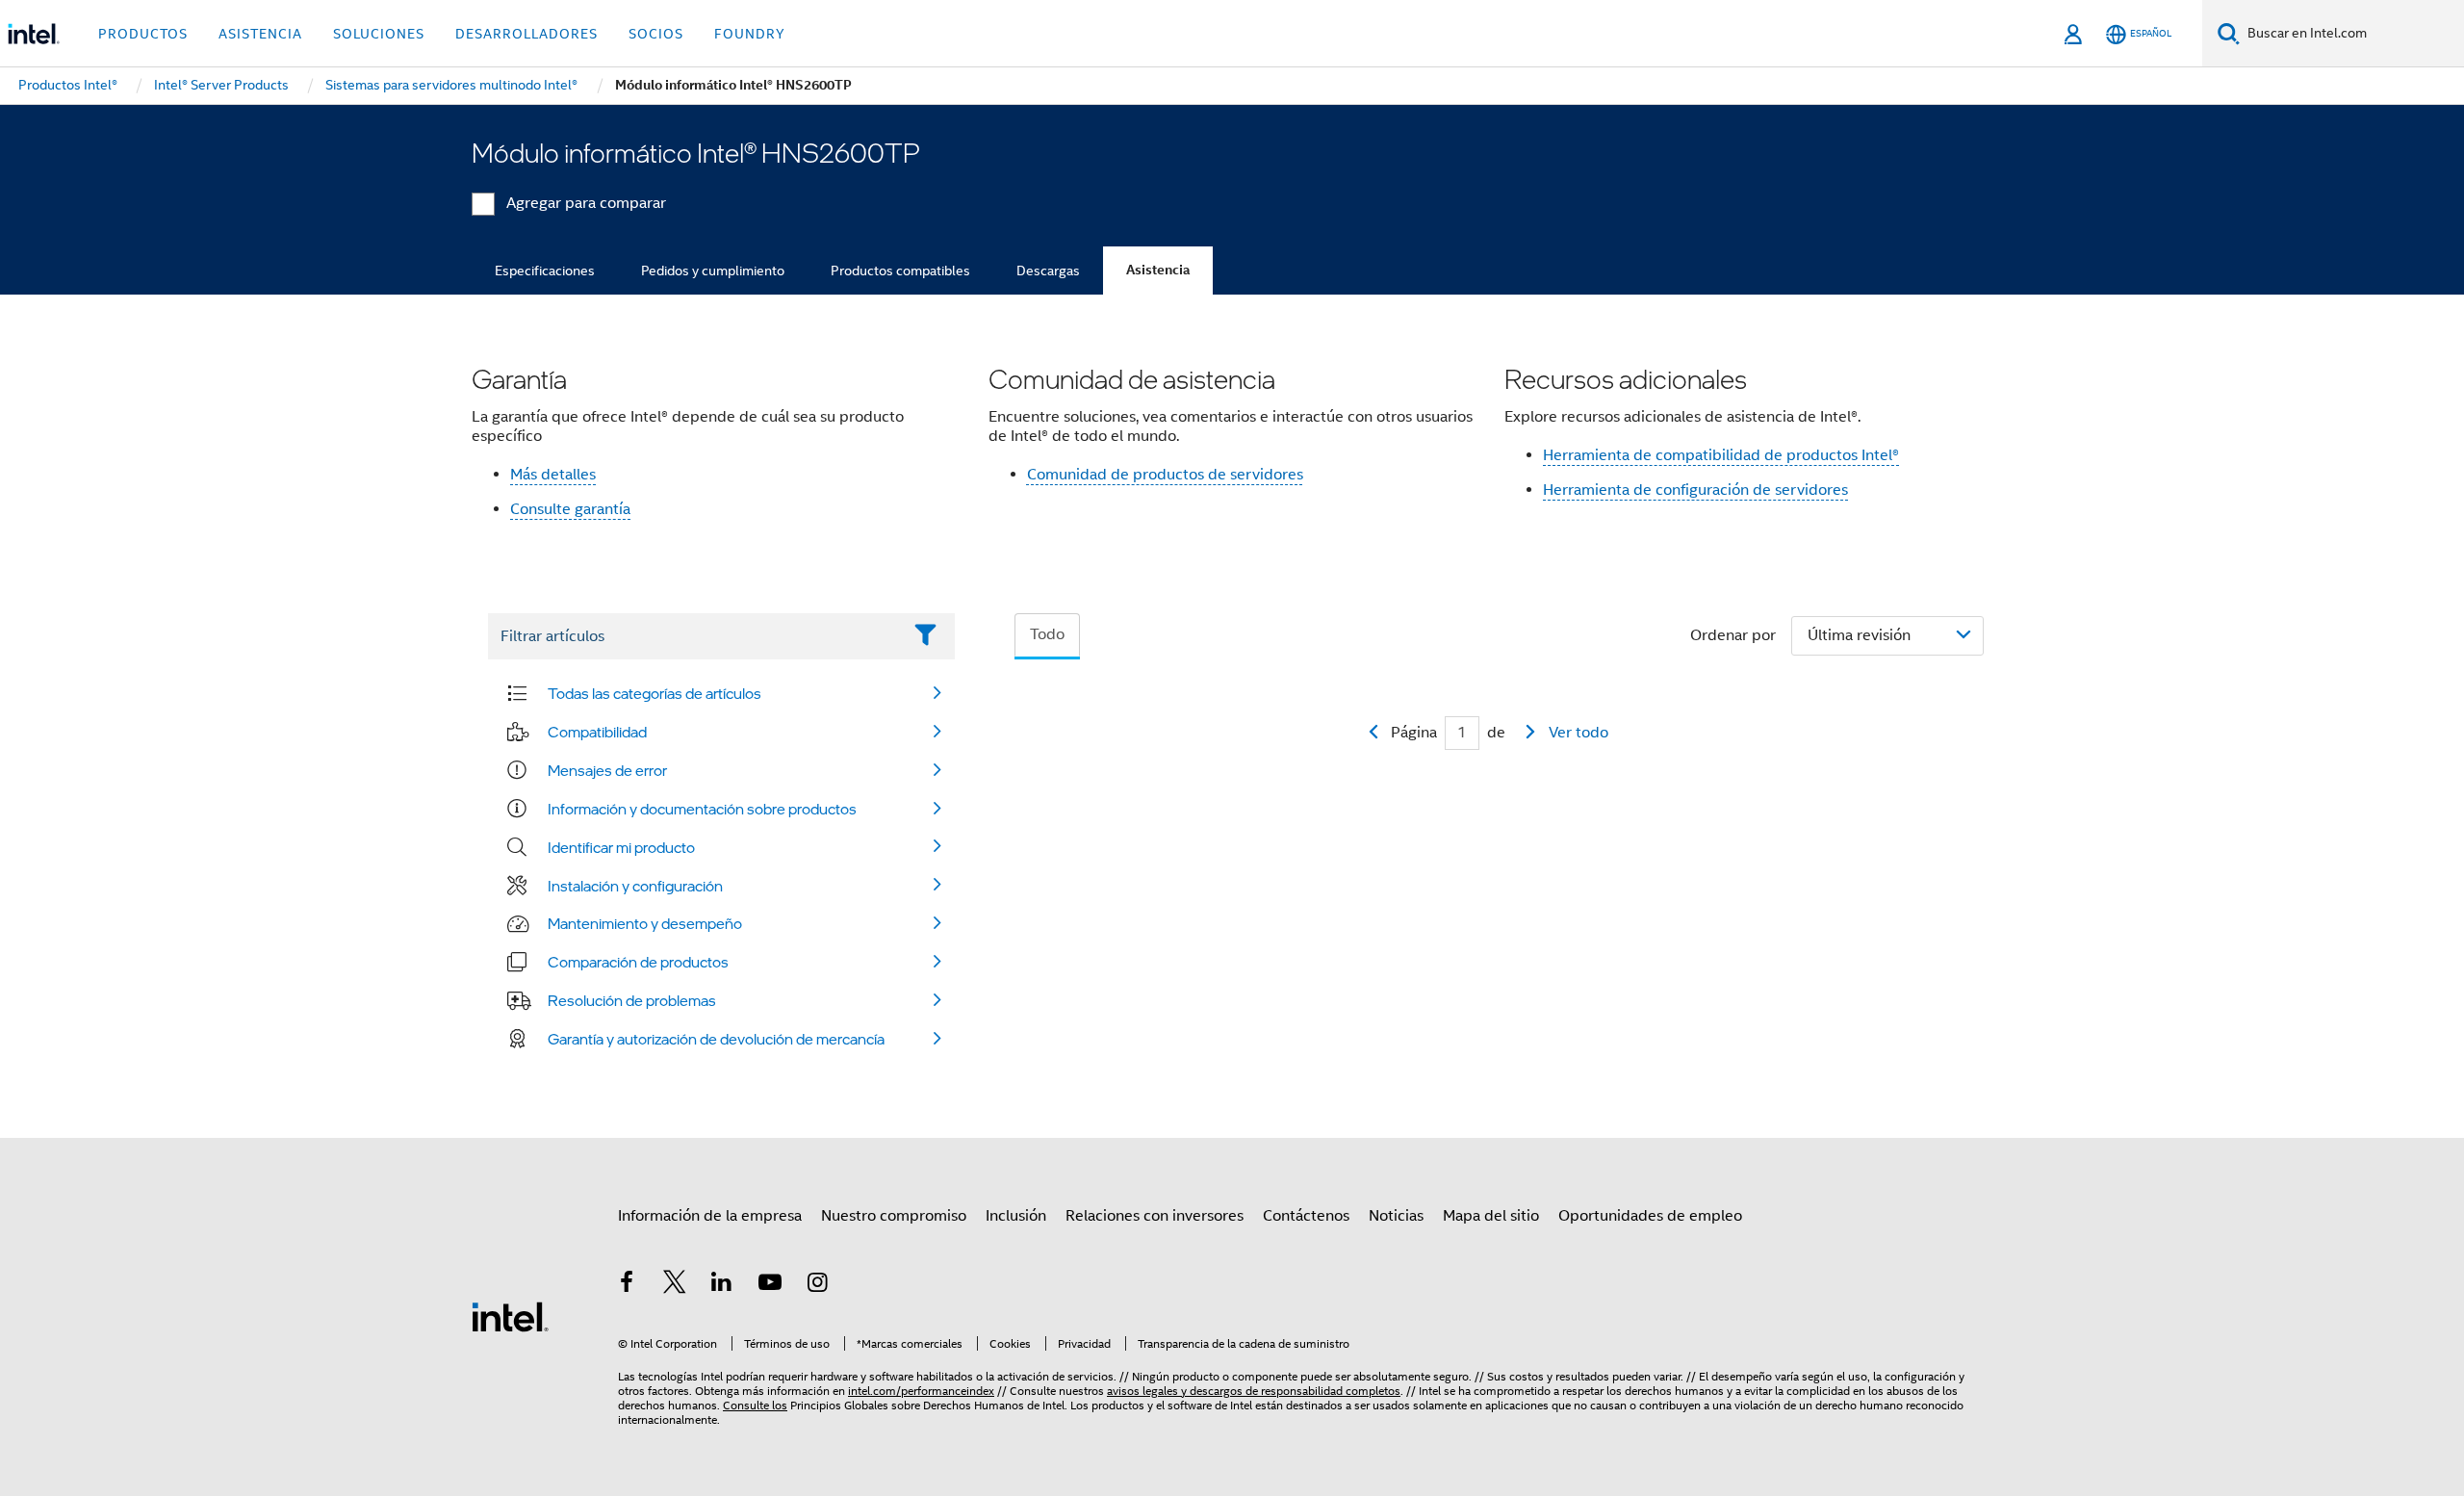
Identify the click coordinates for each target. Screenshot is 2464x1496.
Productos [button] (143, 34)
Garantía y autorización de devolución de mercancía (716, 1039)
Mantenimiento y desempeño (645, 923)
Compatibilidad (597, 732)
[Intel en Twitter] (675, 1285)
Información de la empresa (710, 1216)
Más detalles (553, 475)
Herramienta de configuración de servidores (1695, 490)
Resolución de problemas (632, 1000)
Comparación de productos (638, 962)
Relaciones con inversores (1155, 1216)
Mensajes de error (607, 770)
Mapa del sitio (1491, 1216)
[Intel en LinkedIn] (722, 1285)
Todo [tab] (1047, 634)
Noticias (1396, 1216)
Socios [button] (656, 34)
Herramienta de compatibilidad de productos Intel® (1721, 455)
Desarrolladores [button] (526, 34)
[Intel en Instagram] (817, 1285)
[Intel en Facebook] (627, 1285)
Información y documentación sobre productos (702, 809)
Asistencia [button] (260, 34)
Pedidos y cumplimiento (713, 271)
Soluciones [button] (379, 34)
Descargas (1048, 271)
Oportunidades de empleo (1650, 1216)
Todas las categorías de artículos (654, 693)
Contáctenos (1306, 1216)
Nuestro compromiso (894, 1216)
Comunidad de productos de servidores (1165, 475)
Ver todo (1578, 733)
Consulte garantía (570, 509)
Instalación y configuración (635, 886)
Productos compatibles (900, 271)
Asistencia (1158, 270)
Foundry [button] (750, 34)
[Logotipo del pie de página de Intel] (510, 1316)
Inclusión (1016, 1216)
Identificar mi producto (621, 847)
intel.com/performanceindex (921, 1391)
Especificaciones (545, 271)
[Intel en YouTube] (770, 1285)
